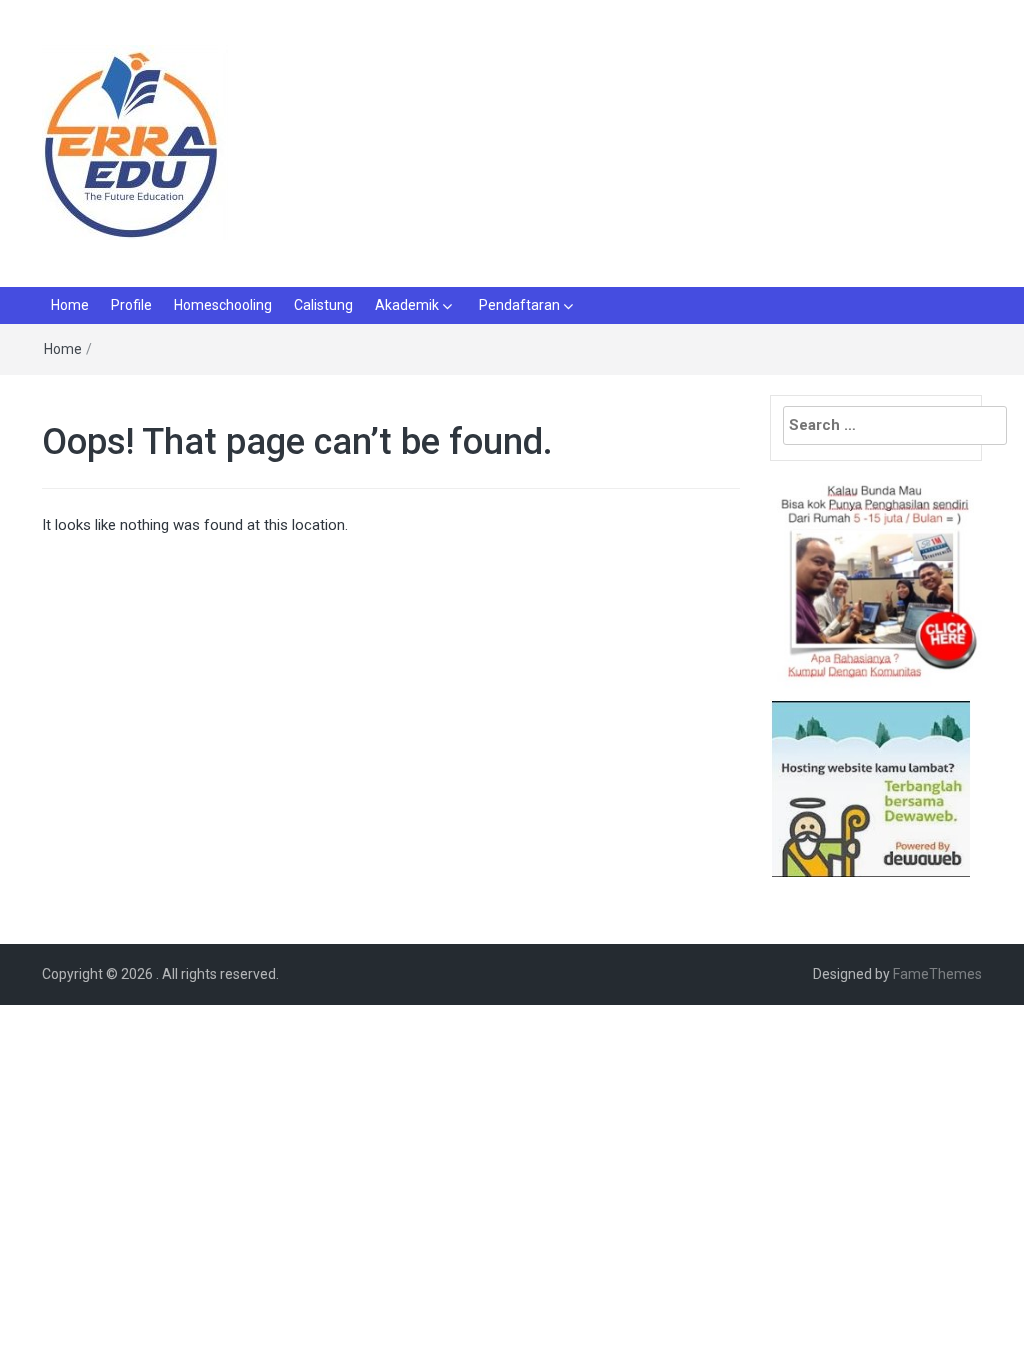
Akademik (407, 305)
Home (70, 305)
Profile (131, 305)
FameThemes (937, 974)
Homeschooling (223, 305)
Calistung (323, 305)
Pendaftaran (519, 305)
